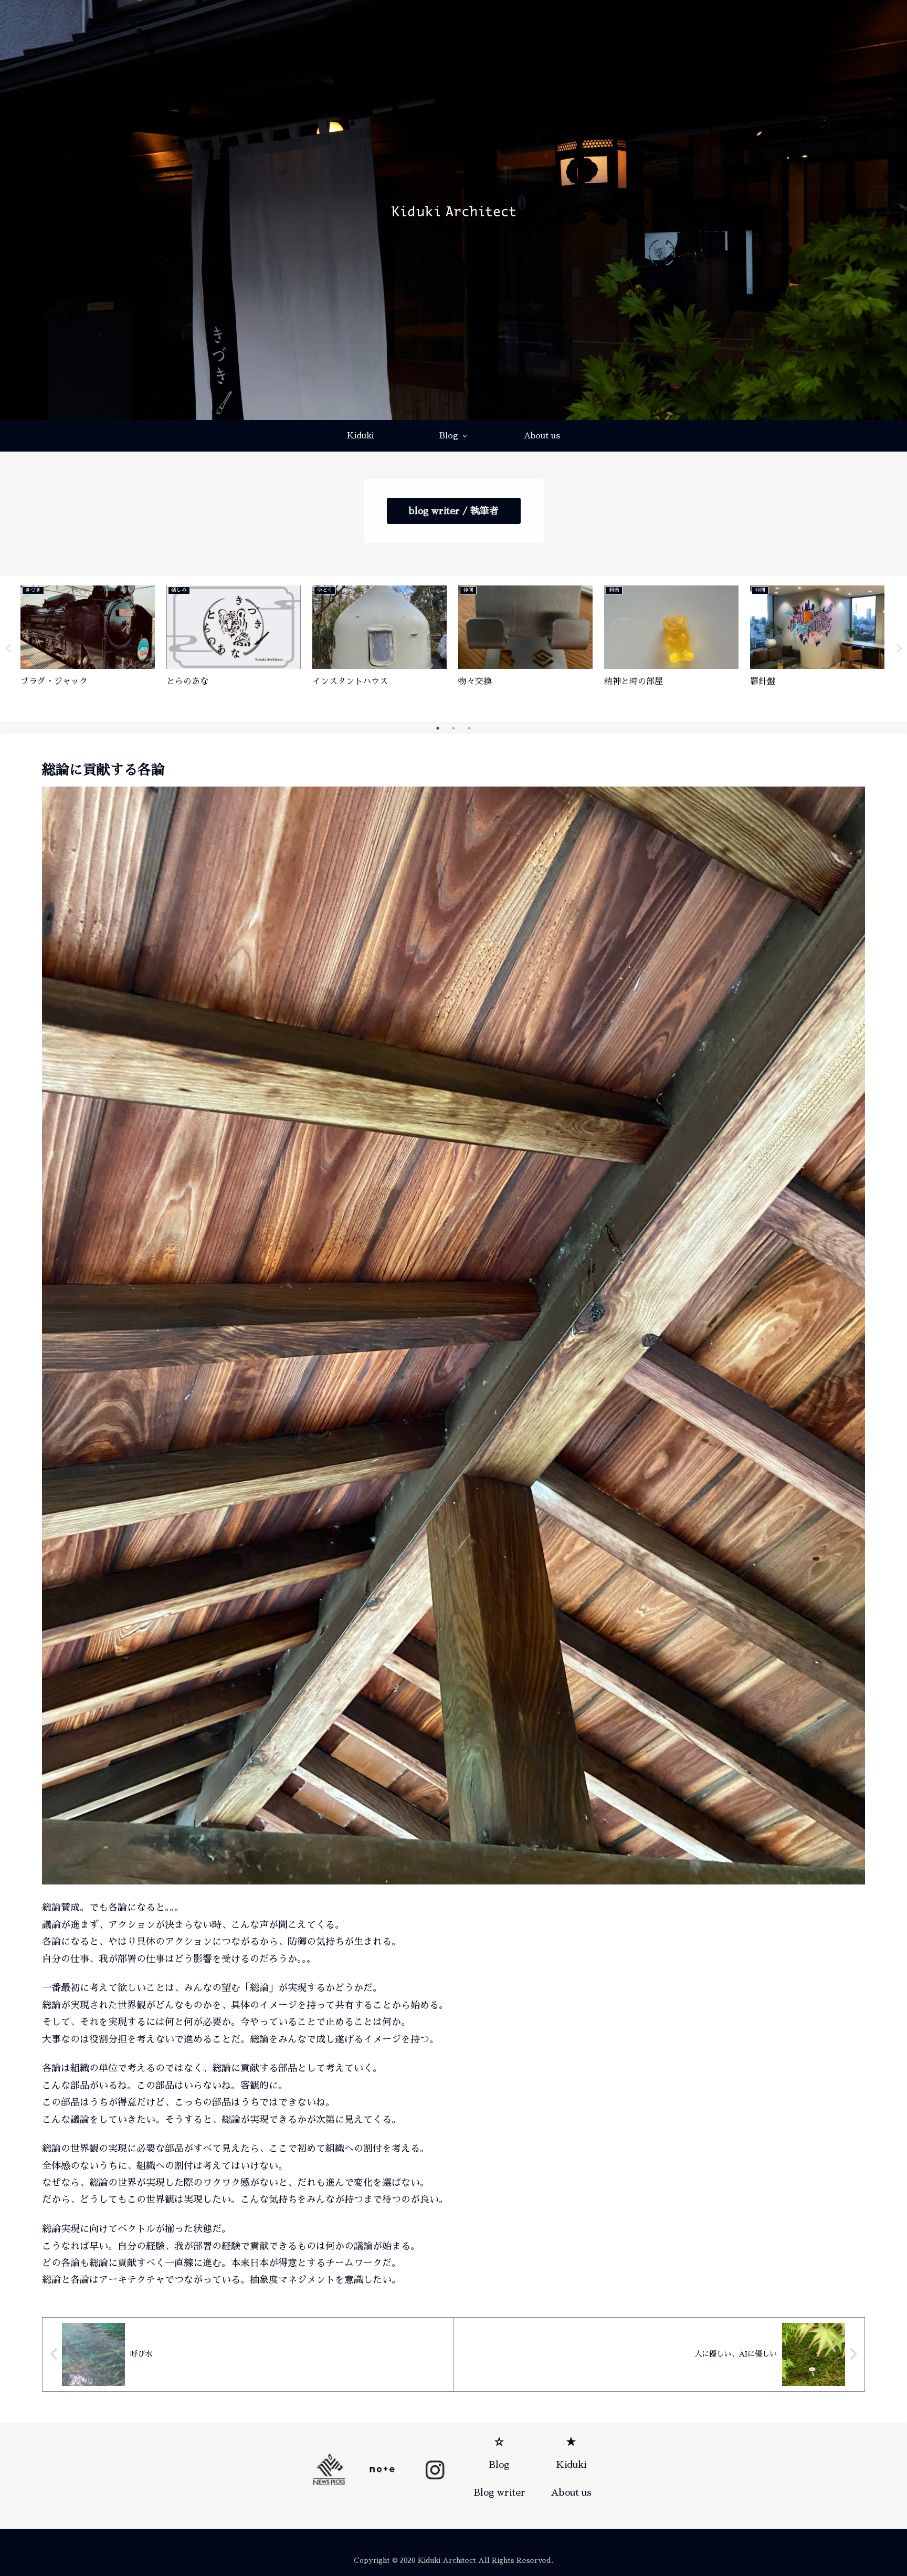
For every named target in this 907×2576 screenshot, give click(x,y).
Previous (8, 648)
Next (899, 648)
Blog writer (499, 2493)
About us (571, 2493)
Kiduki (571, 2465)
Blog (499, 2465)
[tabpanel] (88, 646)
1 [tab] (438, 728)
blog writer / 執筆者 (454, 511)
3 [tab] (469, 728)
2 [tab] (454, 728)
